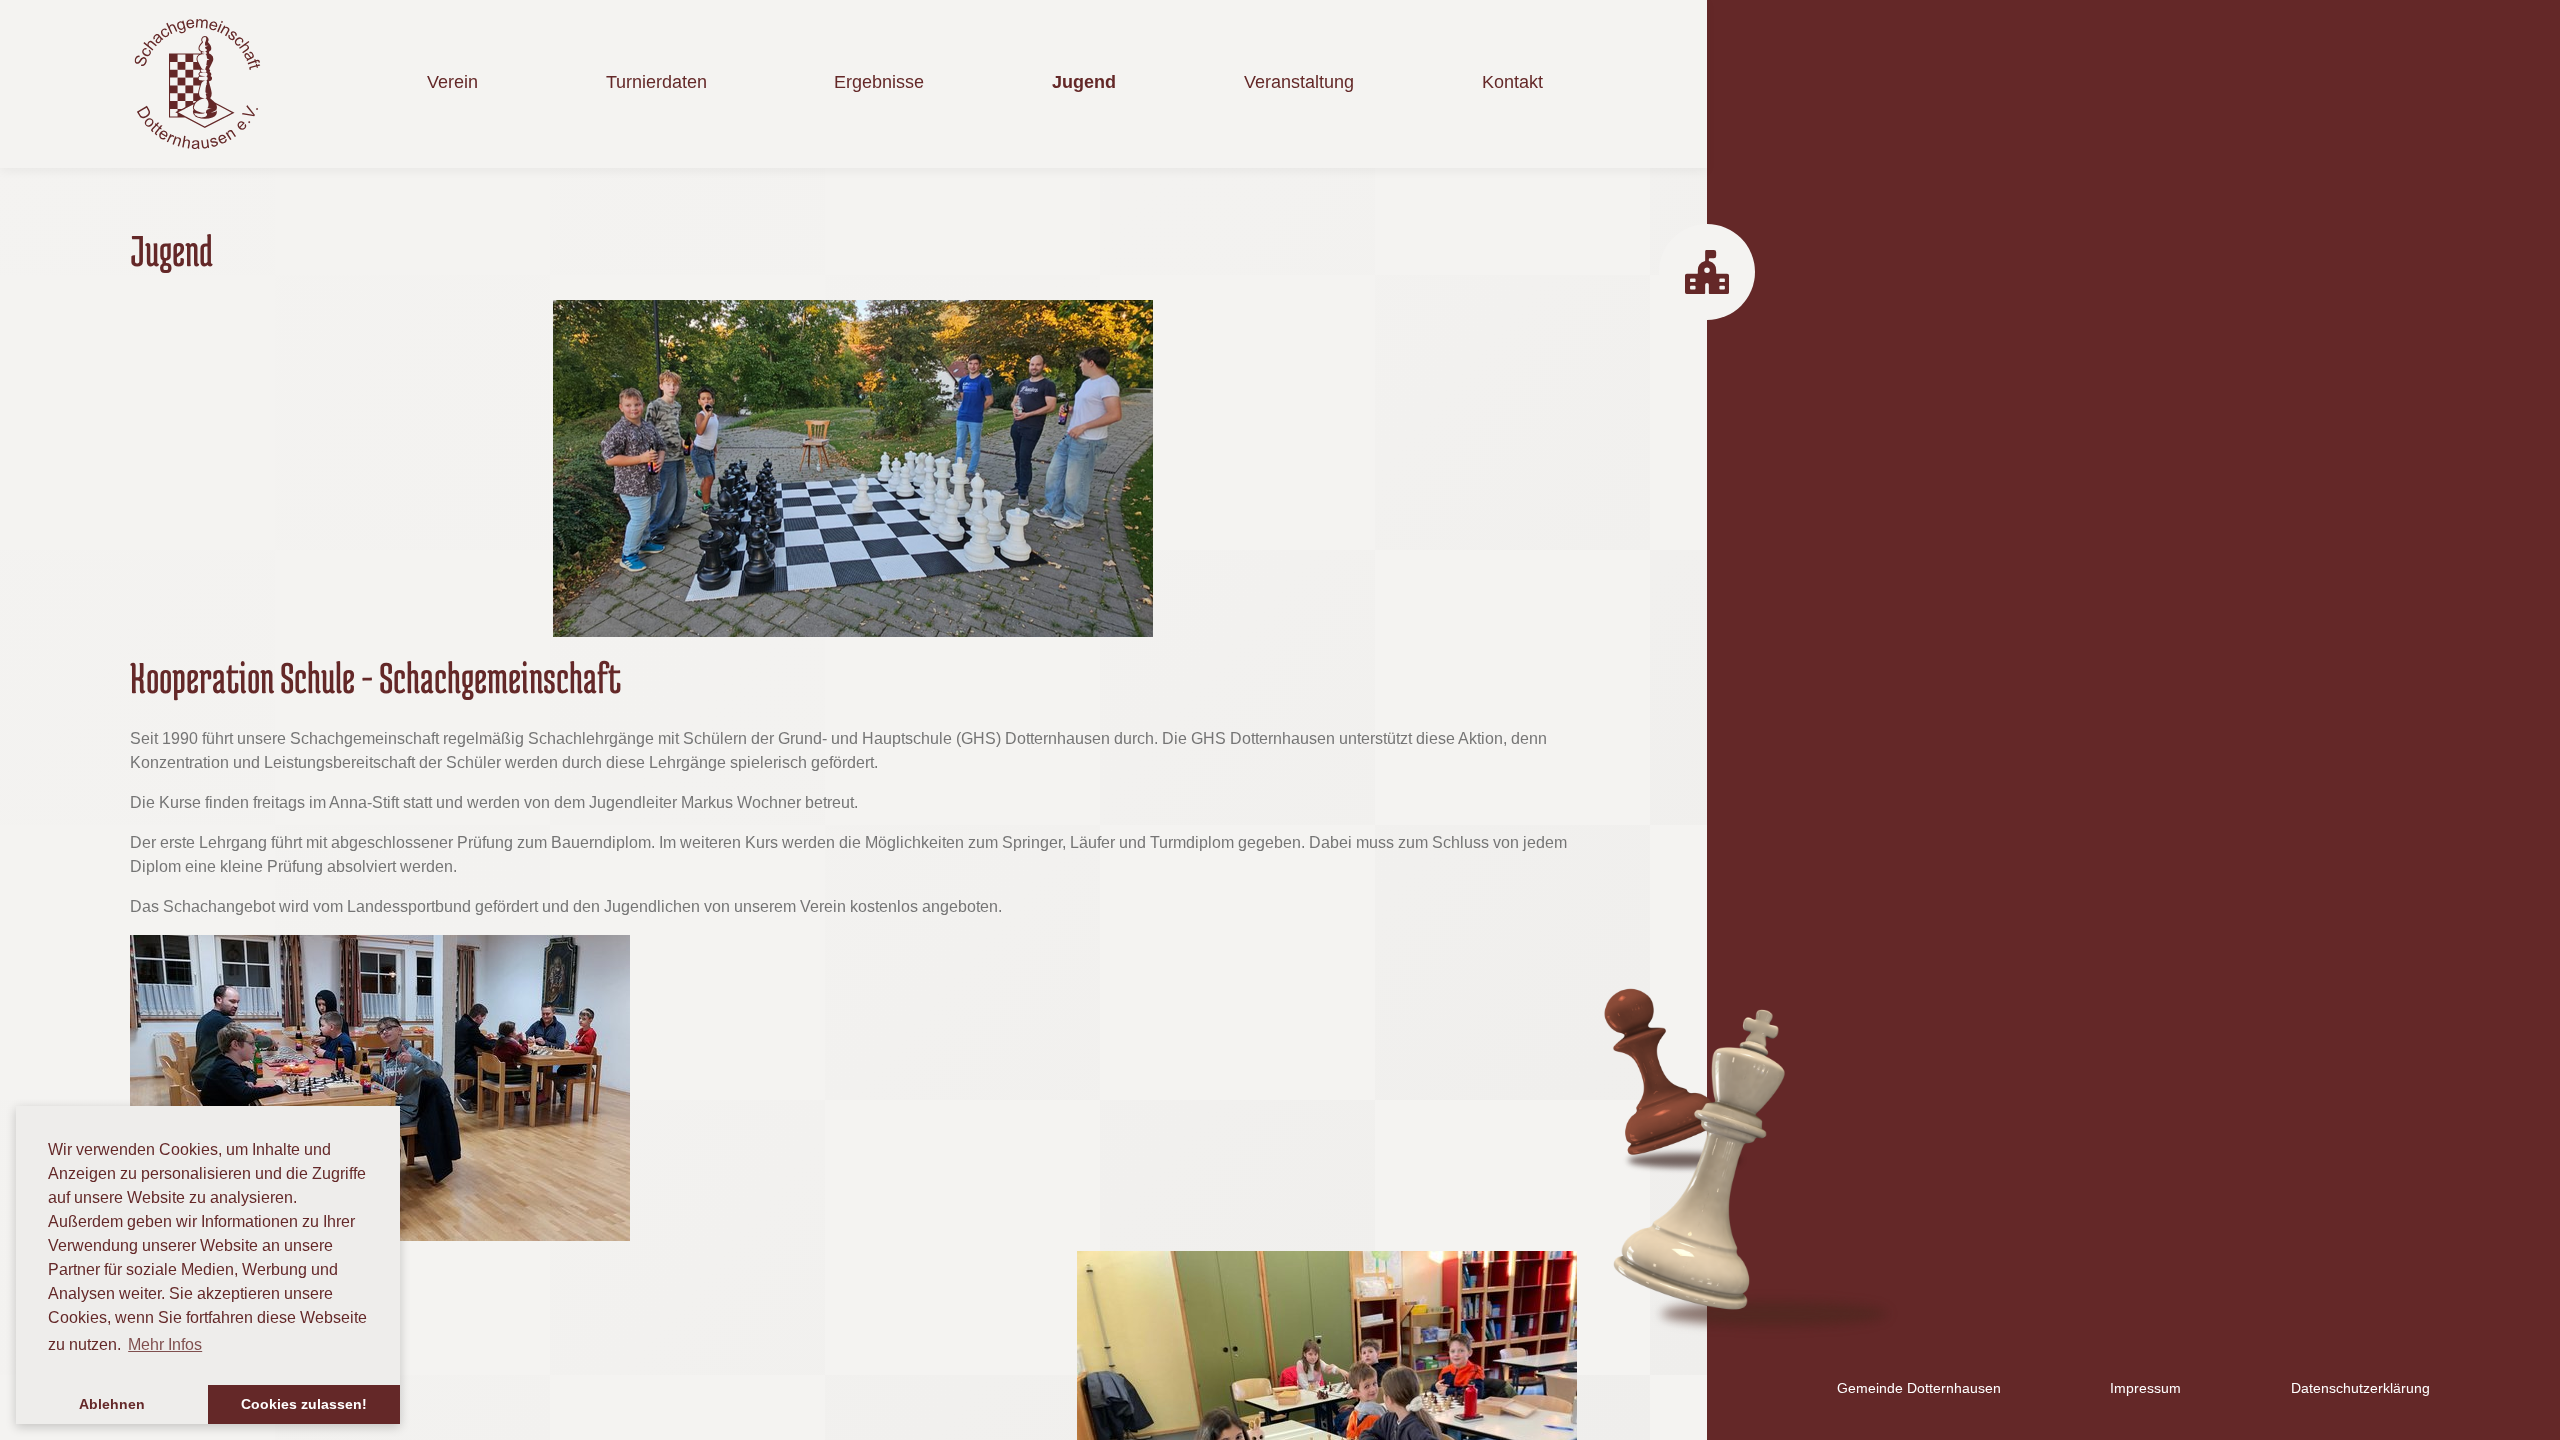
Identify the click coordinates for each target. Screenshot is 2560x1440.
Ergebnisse (879, 82)
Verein (452, 82)
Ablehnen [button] (112, 1404)
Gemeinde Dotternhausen (1919, 1388)
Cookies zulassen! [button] (304, 1404)
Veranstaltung (1299, 82)
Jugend (1084, 82)
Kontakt (1512, 82)
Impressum (2145, 1388)
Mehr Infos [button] (165, 1344)
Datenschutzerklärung (2360, 1388)
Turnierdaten (656, 82)
